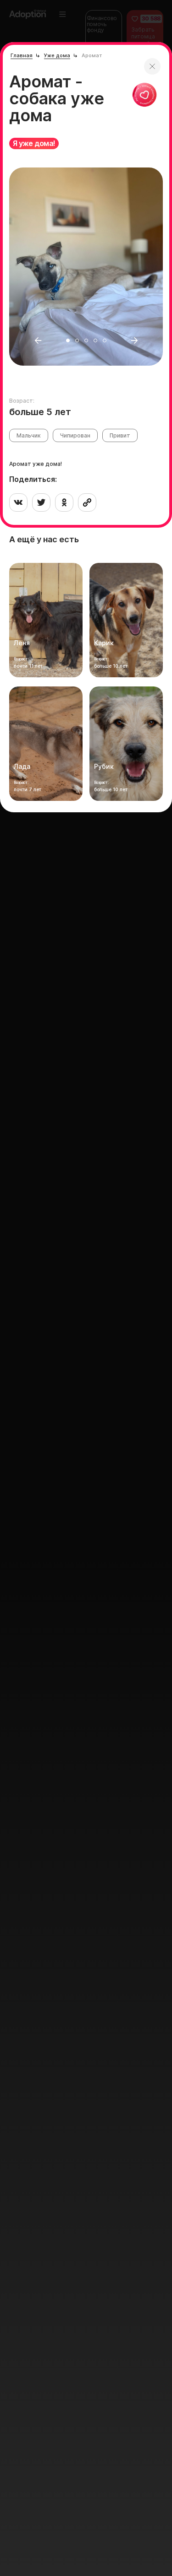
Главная (22, 55)
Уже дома (57, 55)
